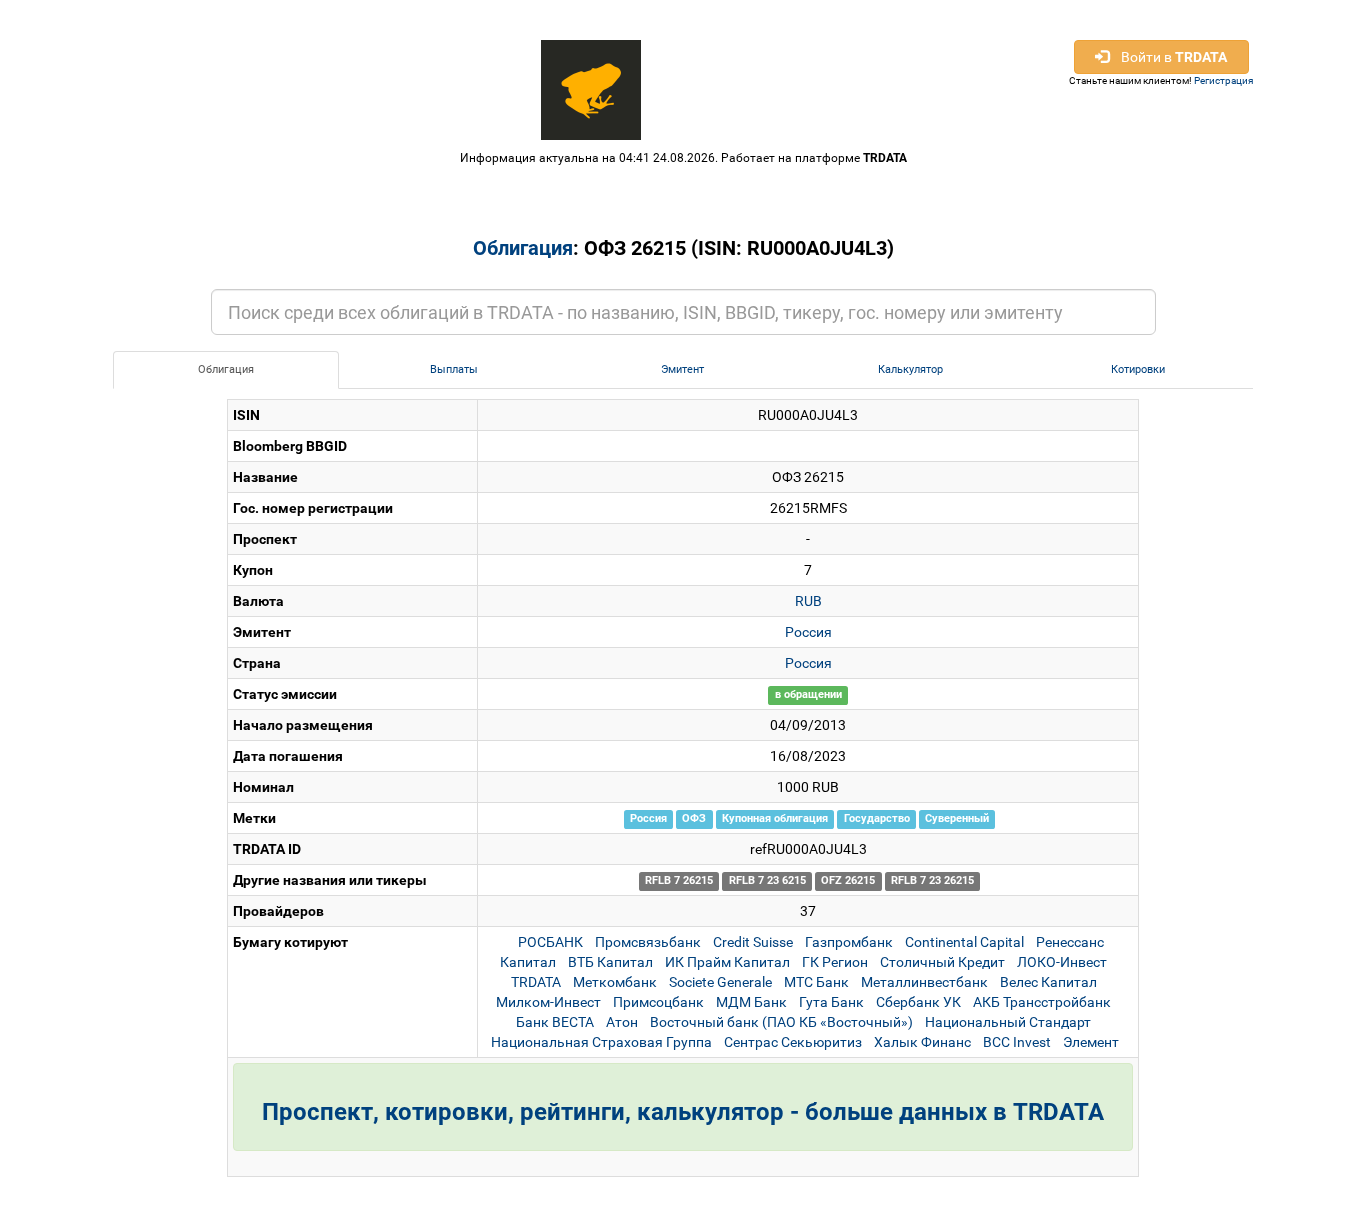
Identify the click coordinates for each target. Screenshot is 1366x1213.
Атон (622, 1022)
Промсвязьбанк (648, 942)
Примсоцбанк (658, 1002)
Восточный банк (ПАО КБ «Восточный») (781, 1022)
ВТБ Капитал (610, 962)
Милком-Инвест (548, 1002)
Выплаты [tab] (454, 369)
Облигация (523, 248)
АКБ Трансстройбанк (1042, 1002)
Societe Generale (720, 982)
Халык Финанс (922, 1042)
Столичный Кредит (942, 962)
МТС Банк (816, 982)
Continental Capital (964, 942)
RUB (808, 601)
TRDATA (885, 158)
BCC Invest (1017, 1042)
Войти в (1168, 57)
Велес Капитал (1048, 982)
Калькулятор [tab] (910, 369)
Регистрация (1223, 80)
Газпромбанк (849, 942)
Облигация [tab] (226, 369)
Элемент (1091, 1042)
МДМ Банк (751, 1002)
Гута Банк (831, 1002)
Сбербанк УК (918, 1002)
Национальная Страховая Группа (601, 1042)
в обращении (808, 695)
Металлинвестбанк (924, 982)
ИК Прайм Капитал (727, 962)
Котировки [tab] (1138, 369)
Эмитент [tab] (682, 369)
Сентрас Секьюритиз (793, 1042)
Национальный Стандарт (1008, 1022)
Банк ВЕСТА (555, 1022)
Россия (808, 632)
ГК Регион (835, 962)
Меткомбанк (615, 982)
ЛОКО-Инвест (1062, 962)
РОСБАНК (550, 942)
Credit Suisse (753, 942)
